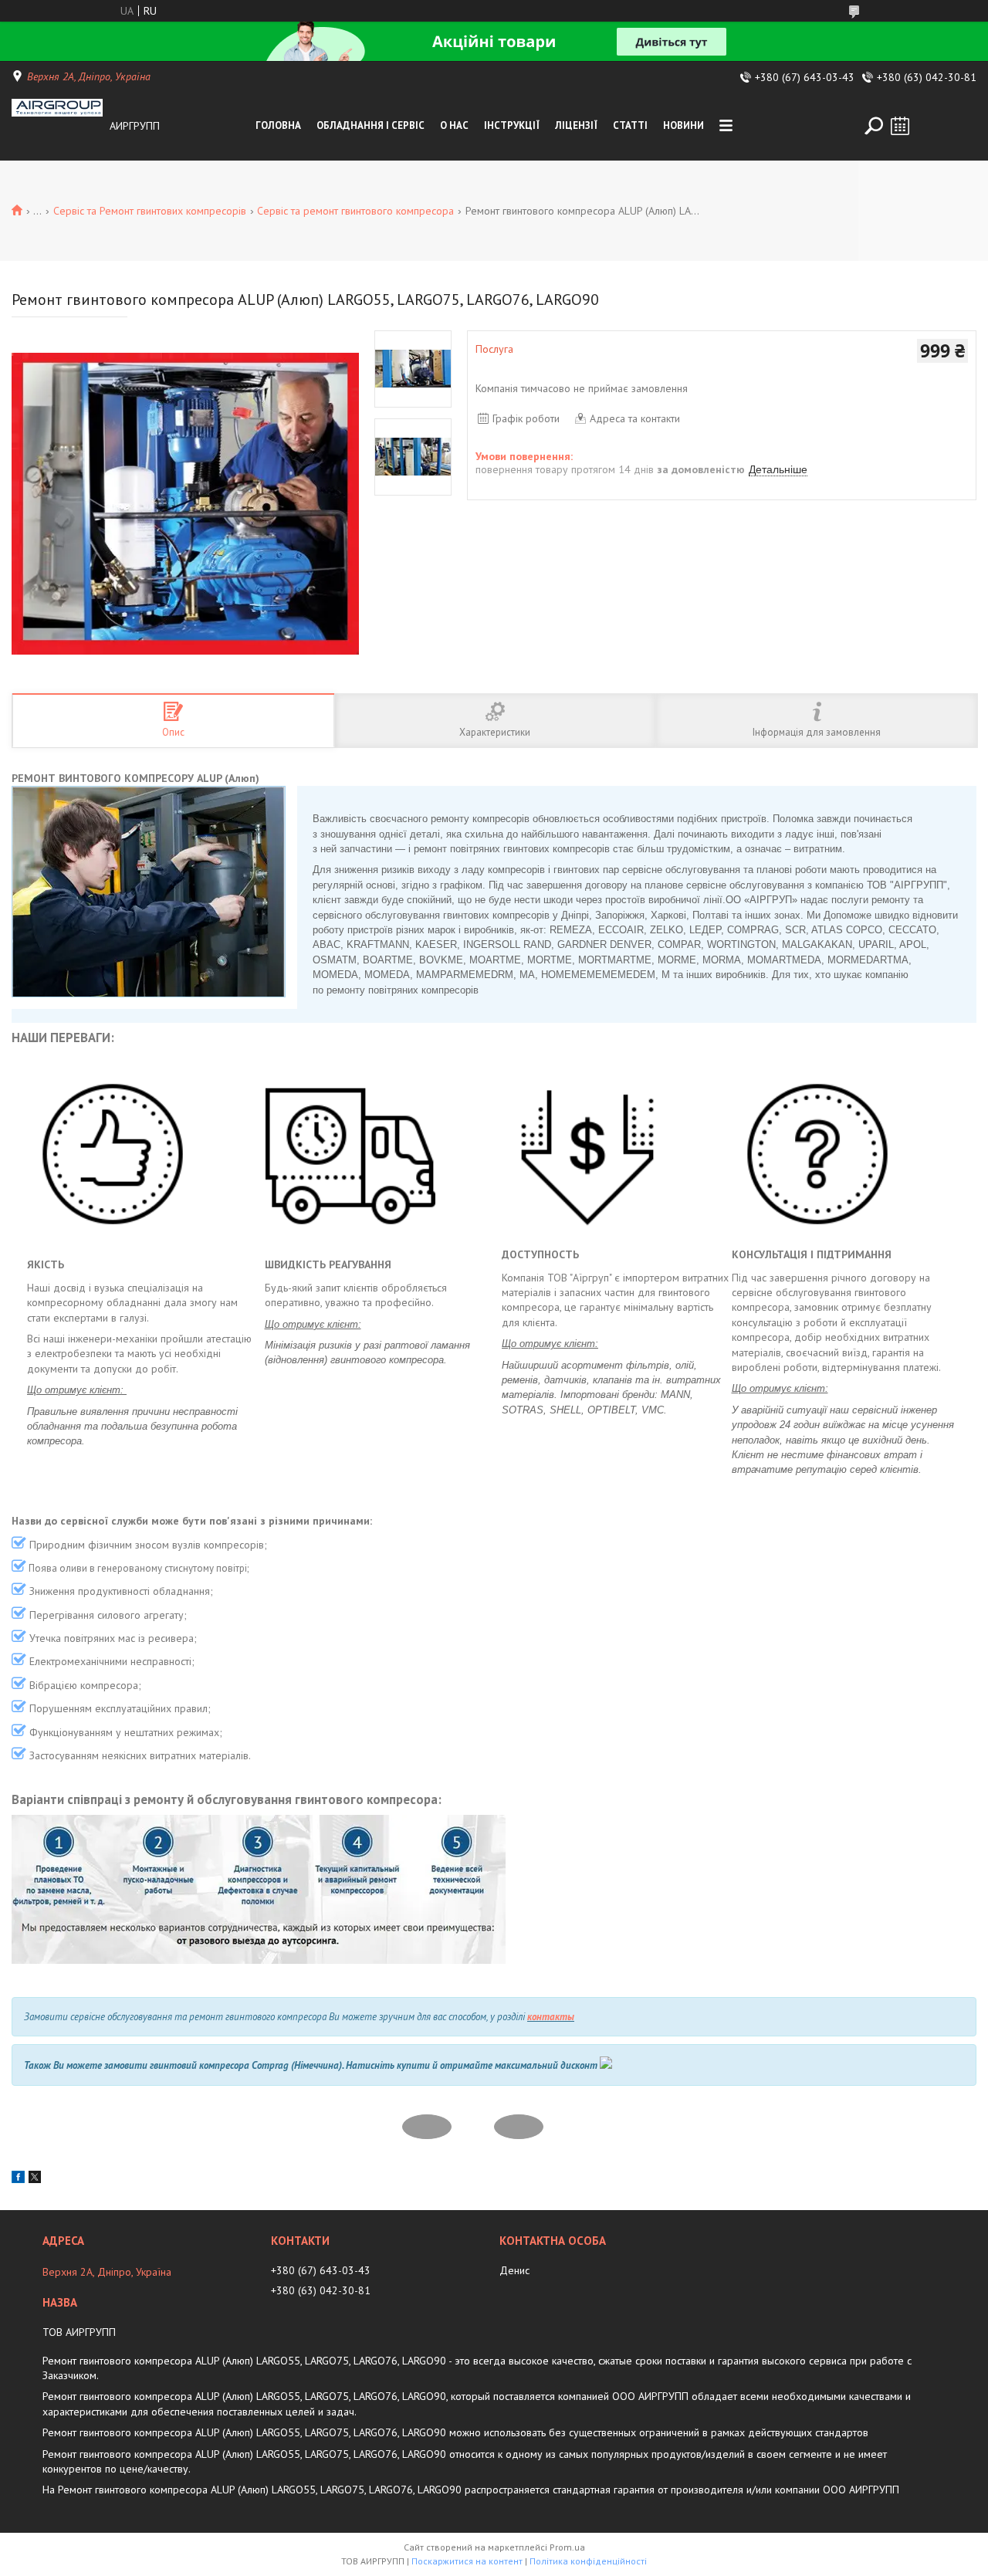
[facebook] (18, 2179)
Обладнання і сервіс (370, 125)
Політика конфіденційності (588, 2561)
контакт (547, 2017)
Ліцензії (576, 125)
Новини (683, 125)
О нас (454, 125)
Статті (630, 125)
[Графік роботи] (900, 126)
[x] (35, 2179)
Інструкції (512, 125)
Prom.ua (567, 2547)
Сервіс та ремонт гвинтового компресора (355, 211)
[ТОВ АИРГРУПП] (57, 126)
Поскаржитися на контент (467, 2561)
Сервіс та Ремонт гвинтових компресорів (150, 211)
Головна (278, 125)
